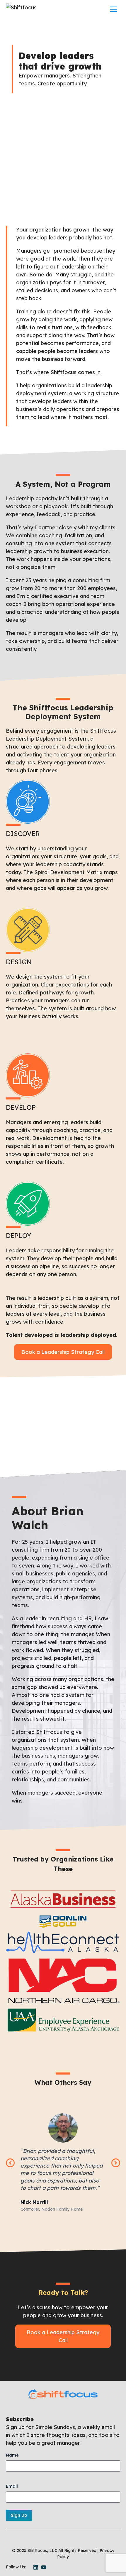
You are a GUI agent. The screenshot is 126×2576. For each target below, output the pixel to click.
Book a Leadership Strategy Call (63, 1352)
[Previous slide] (10, 2163)
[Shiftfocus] (21, 9)
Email (12, 2486)
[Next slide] (116, 2163)
